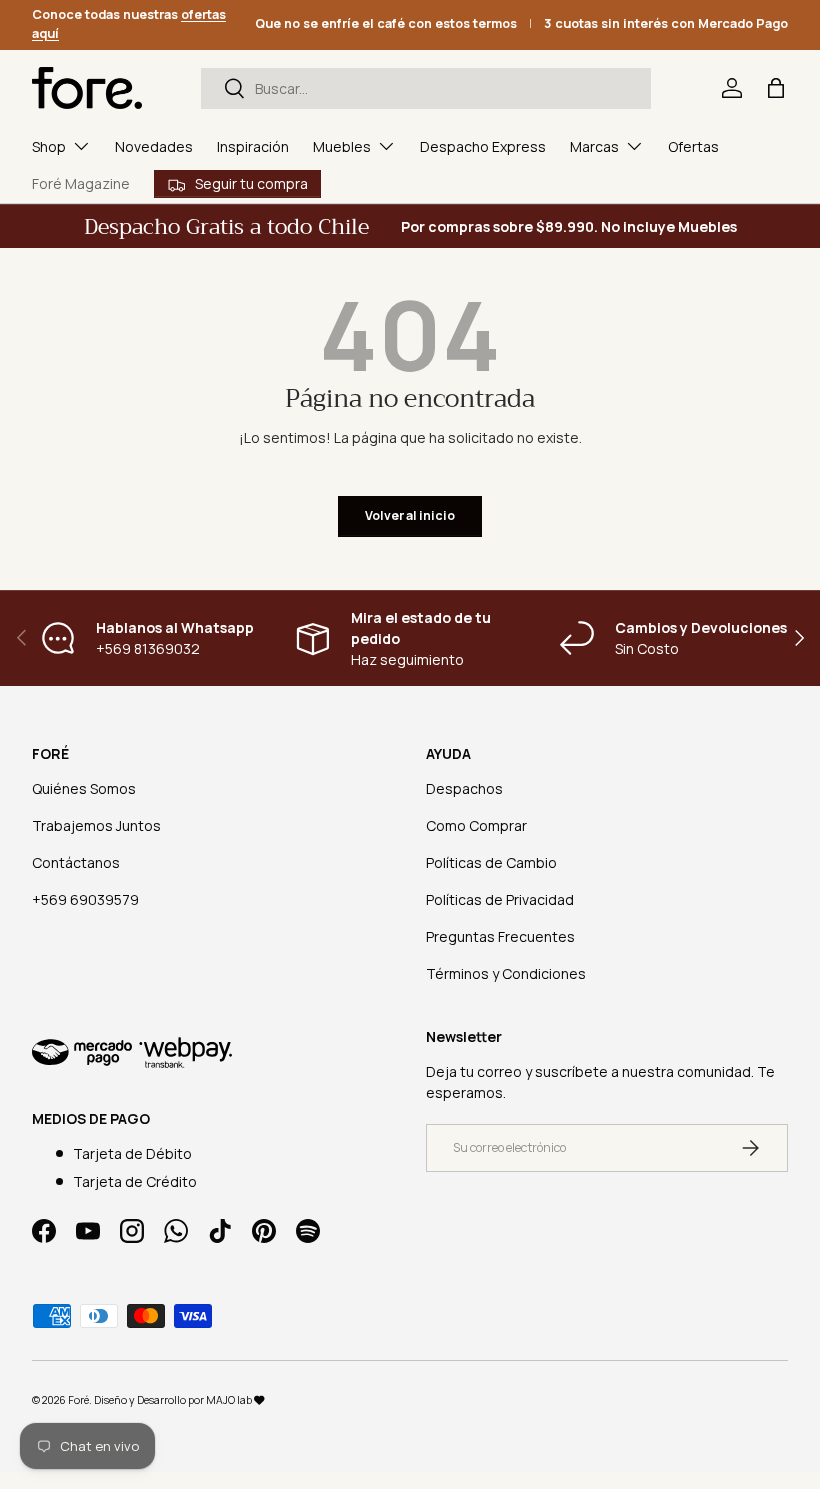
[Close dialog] (595, 529)
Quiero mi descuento (410, 874)
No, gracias (410, 942)
